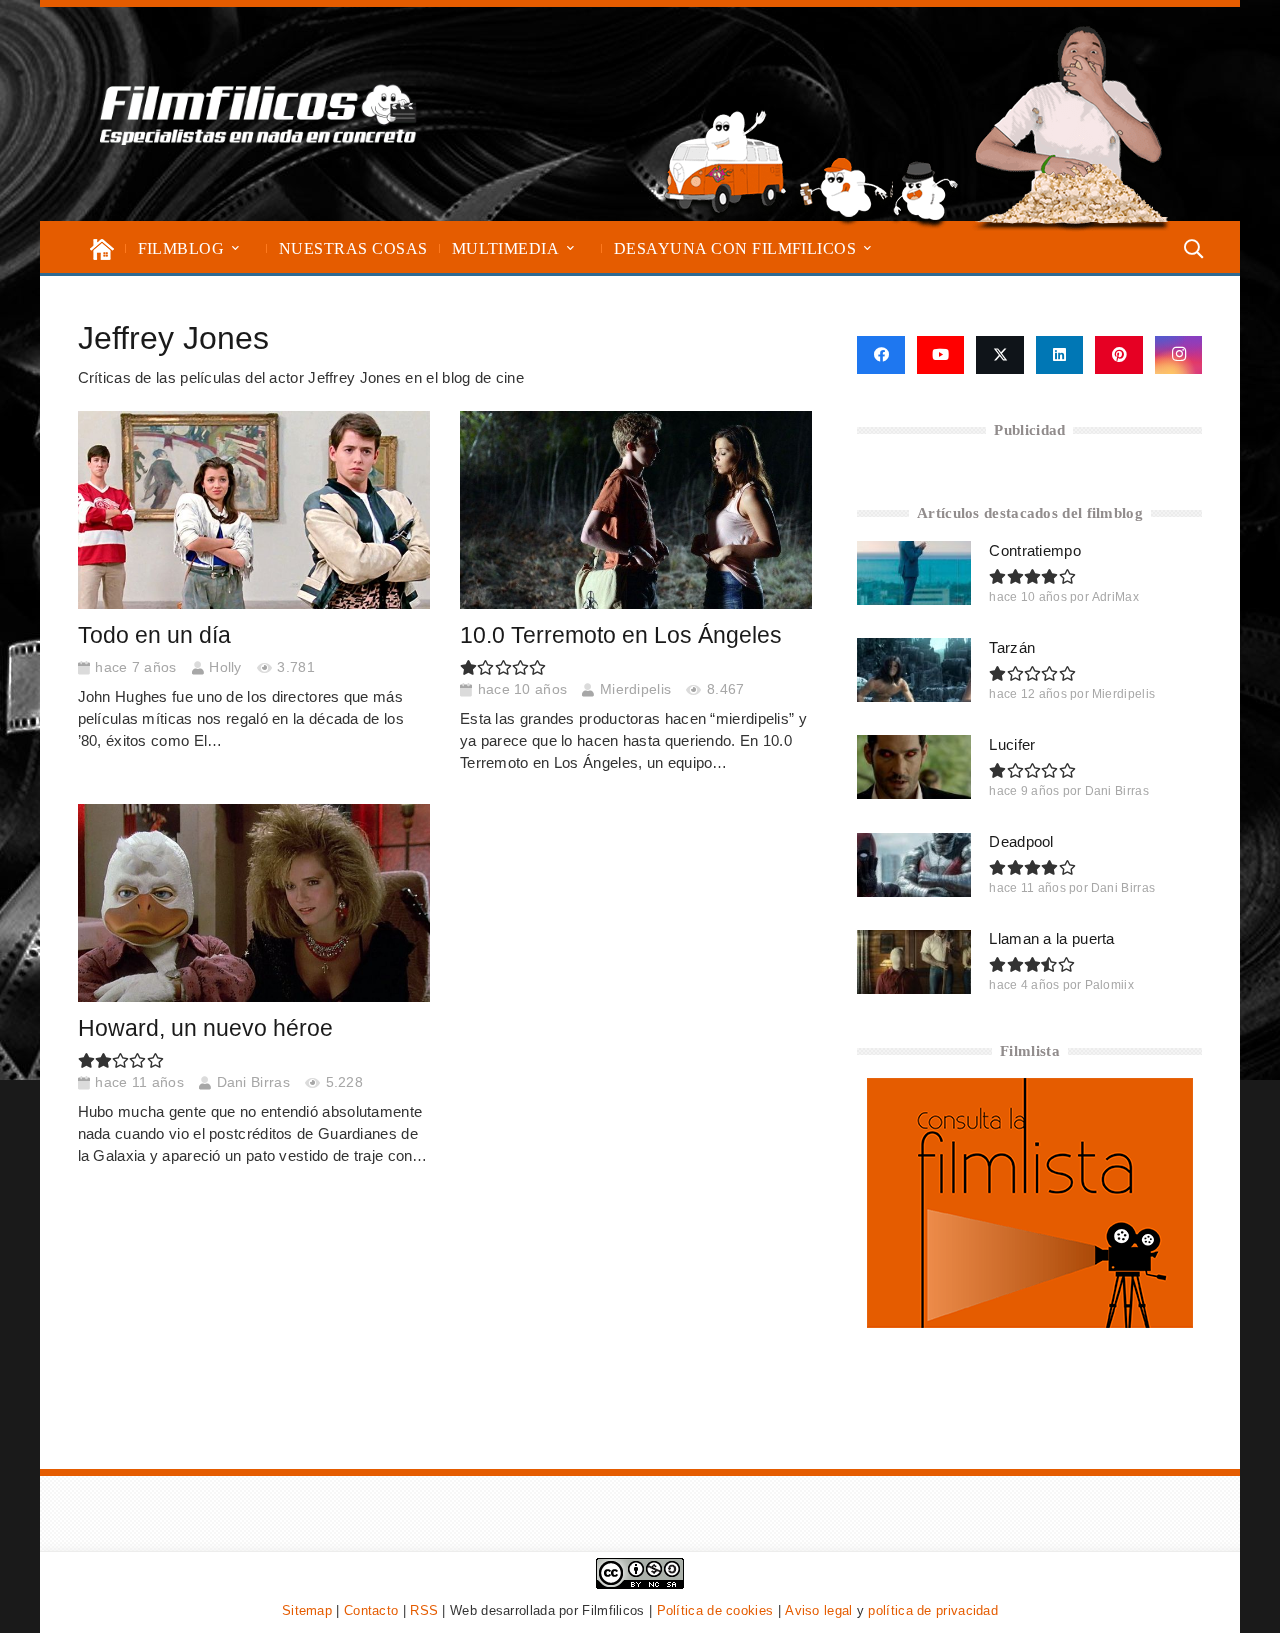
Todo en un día (154, 635)
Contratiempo (1035, 550)
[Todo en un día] (254, 510)
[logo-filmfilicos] (258, 114)
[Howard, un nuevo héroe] (254, 903)
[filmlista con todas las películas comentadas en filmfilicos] (1030, 1322)
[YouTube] (941, 355)
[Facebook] (880, 355)
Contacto (371, 1610)
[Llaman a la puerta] (914, 962)
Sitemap (307, 1610)
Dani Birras (253, 1082)
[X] (1000, 355)
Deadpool (1021, 841)
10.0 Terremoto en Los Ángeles (621, 635)
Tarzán (1012, 647)
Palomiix (1109, 985)
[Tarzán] (914, 670)
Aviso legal (818, 1610)
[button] (235, 248)
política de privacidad (933, 1610)
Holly (225, 667)
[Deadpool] (914, 865)
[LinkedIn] (1060, 355)
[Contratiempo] (914, 573)
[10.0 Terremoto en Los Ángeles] (636, 510)
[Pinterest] (1119, 355)
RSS (424, 1610)
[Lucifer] (914, 767)
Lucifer (1012, 744)
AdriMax (1115, 597)
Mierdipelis (635, 689)
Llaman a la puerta (1051, 938)
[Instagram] (1179, 355)
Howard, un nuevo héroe (205, 1028)
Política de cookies (715, 1610)
